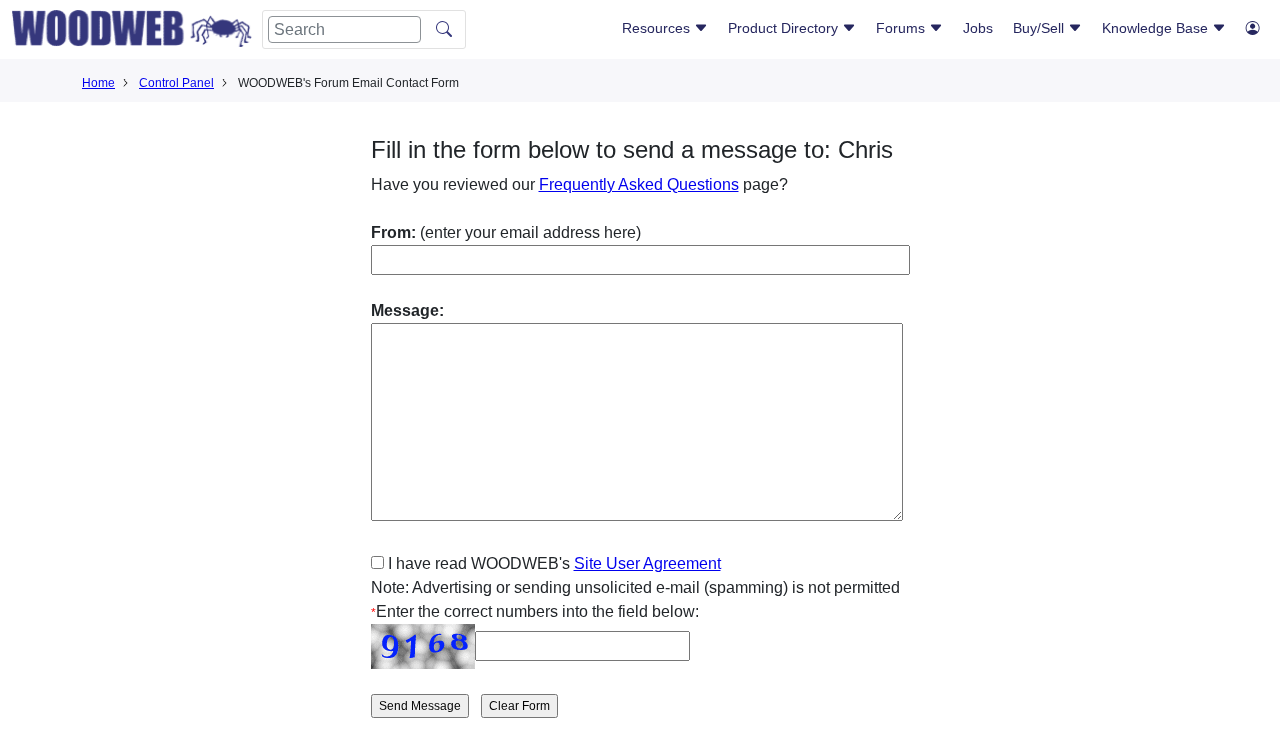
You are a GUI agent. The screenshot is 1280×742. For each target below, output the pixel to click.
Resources (658, 28)
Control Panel (176, 83)
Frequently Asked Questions (639, 184)
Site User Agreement (647, 563)
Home (98, 83)
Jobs (978, 28)
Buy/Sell (1040, 28)
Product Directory (785, 28)
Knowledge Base (1157, 28)
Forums (902, 28)
